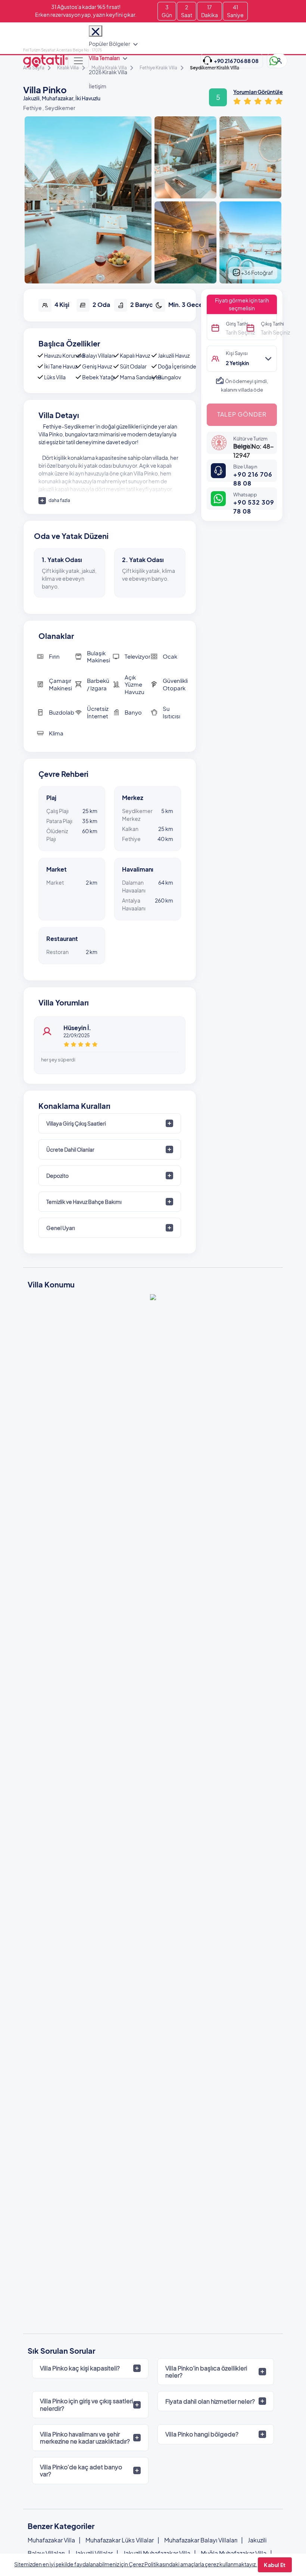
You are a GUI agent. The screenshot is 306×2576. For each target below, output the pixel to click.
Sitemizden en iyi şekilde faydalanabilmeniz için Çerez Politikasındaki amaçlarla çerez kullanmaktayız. (136, 2564)
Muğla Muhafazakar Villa (234, 2553)
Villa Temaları (104, 58)
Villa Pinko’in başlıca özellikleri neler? (206, 2372)
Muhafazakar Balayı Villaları (201, 2540)
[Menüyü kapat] (96, 31)
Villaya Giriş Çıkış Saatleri (76, 1123)
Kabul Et (275, 2565)
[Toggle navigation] (78, 61)
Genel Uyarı (61, 1228)
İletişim (98, 86)
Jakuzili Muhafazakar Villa (157, 2553)
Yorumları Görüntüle (258, 92)
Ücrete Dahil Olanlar (70, 1149)
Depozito (57, 1176)
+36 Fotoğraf (257, 273)
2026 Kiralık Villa (108, 72)
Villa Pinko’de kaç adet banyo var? (81, 2470)
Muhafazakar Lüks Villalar (120, 2540)
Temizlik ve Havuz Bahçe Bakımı (84, 1202)
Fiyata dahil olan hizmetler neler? (210, 2401)
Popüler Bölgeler (110, 44)
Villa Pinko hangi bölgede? (202, 2434)
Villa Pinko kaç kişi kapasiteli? (80, 2368)
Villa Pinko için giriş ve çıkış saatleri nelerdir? (86, 2404)
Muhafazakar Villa (51, 2540)
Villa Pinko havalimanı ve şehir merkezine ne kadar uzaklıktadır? (85, 2438)
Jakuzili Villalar (94, 2553)
